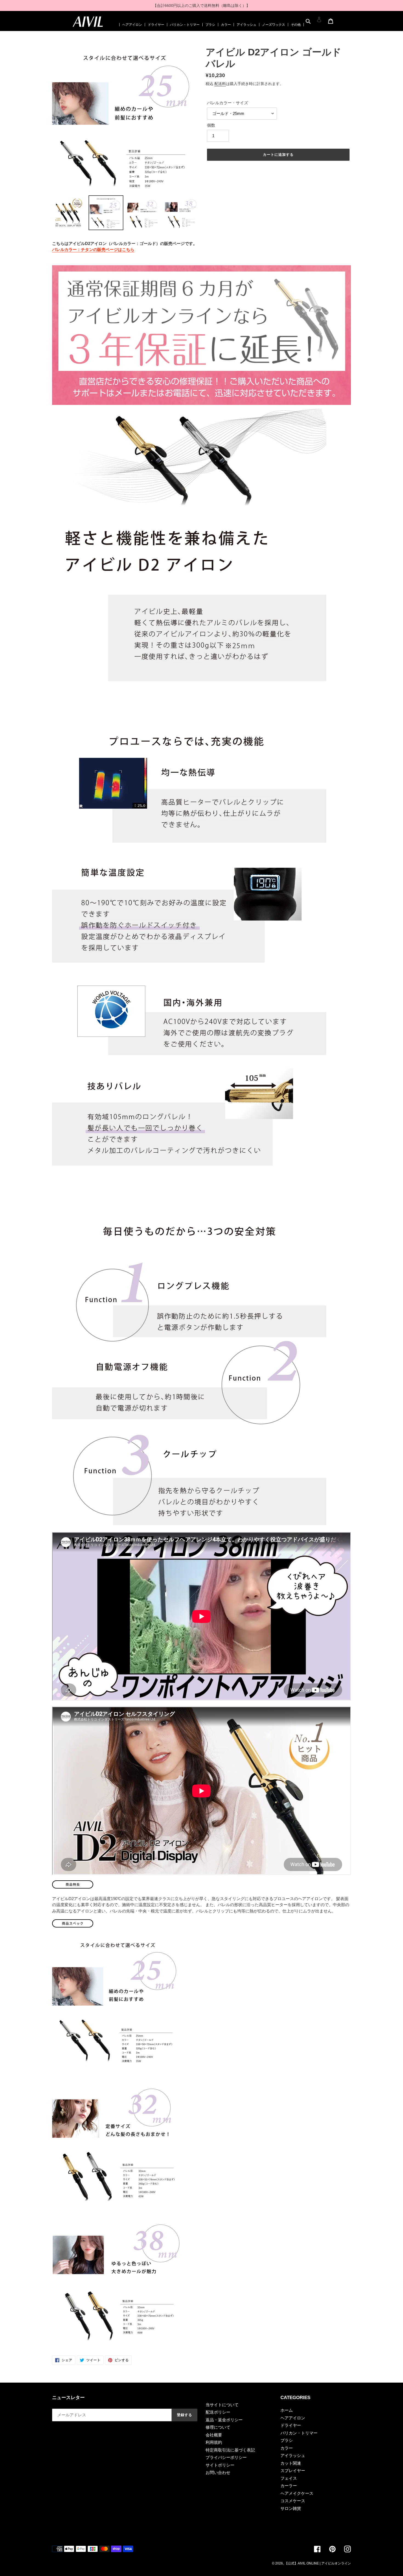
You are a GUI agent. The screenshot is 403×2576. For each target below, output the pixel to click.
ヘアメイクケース (297, 2493)
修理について (218, 2427)
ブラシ (210, 25)
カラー (226, 25)
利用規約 (214, 2442)
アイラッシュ (246, 25)
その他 (296, 25)
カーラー (289, 2486)
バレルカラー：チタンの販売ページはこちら (93, 249)
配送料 (220, 84)
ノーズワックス (274, 25)
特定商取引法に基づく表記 (230, 2450)
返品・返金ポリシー (224, 2420)
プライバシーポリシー (226, 2457)
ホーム (287, 2410)
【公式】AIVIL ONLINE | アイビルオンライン (318, 2563)
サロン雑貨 (291, 2508)
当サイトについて (222, 2405)
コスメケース (293, 2501)
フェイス (289, 2478)
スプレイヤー (293, 2471)
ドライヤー (156, 25)
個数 (211, 125)
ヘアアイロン (132, 25)
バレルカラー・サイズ (228, 103)
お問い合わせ (218, 2472)
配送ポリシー (218, 2412)
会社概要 (214, 2435)
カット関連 (291, 2463)
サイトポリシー (220, 2465)
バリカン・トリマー (185, 25)
